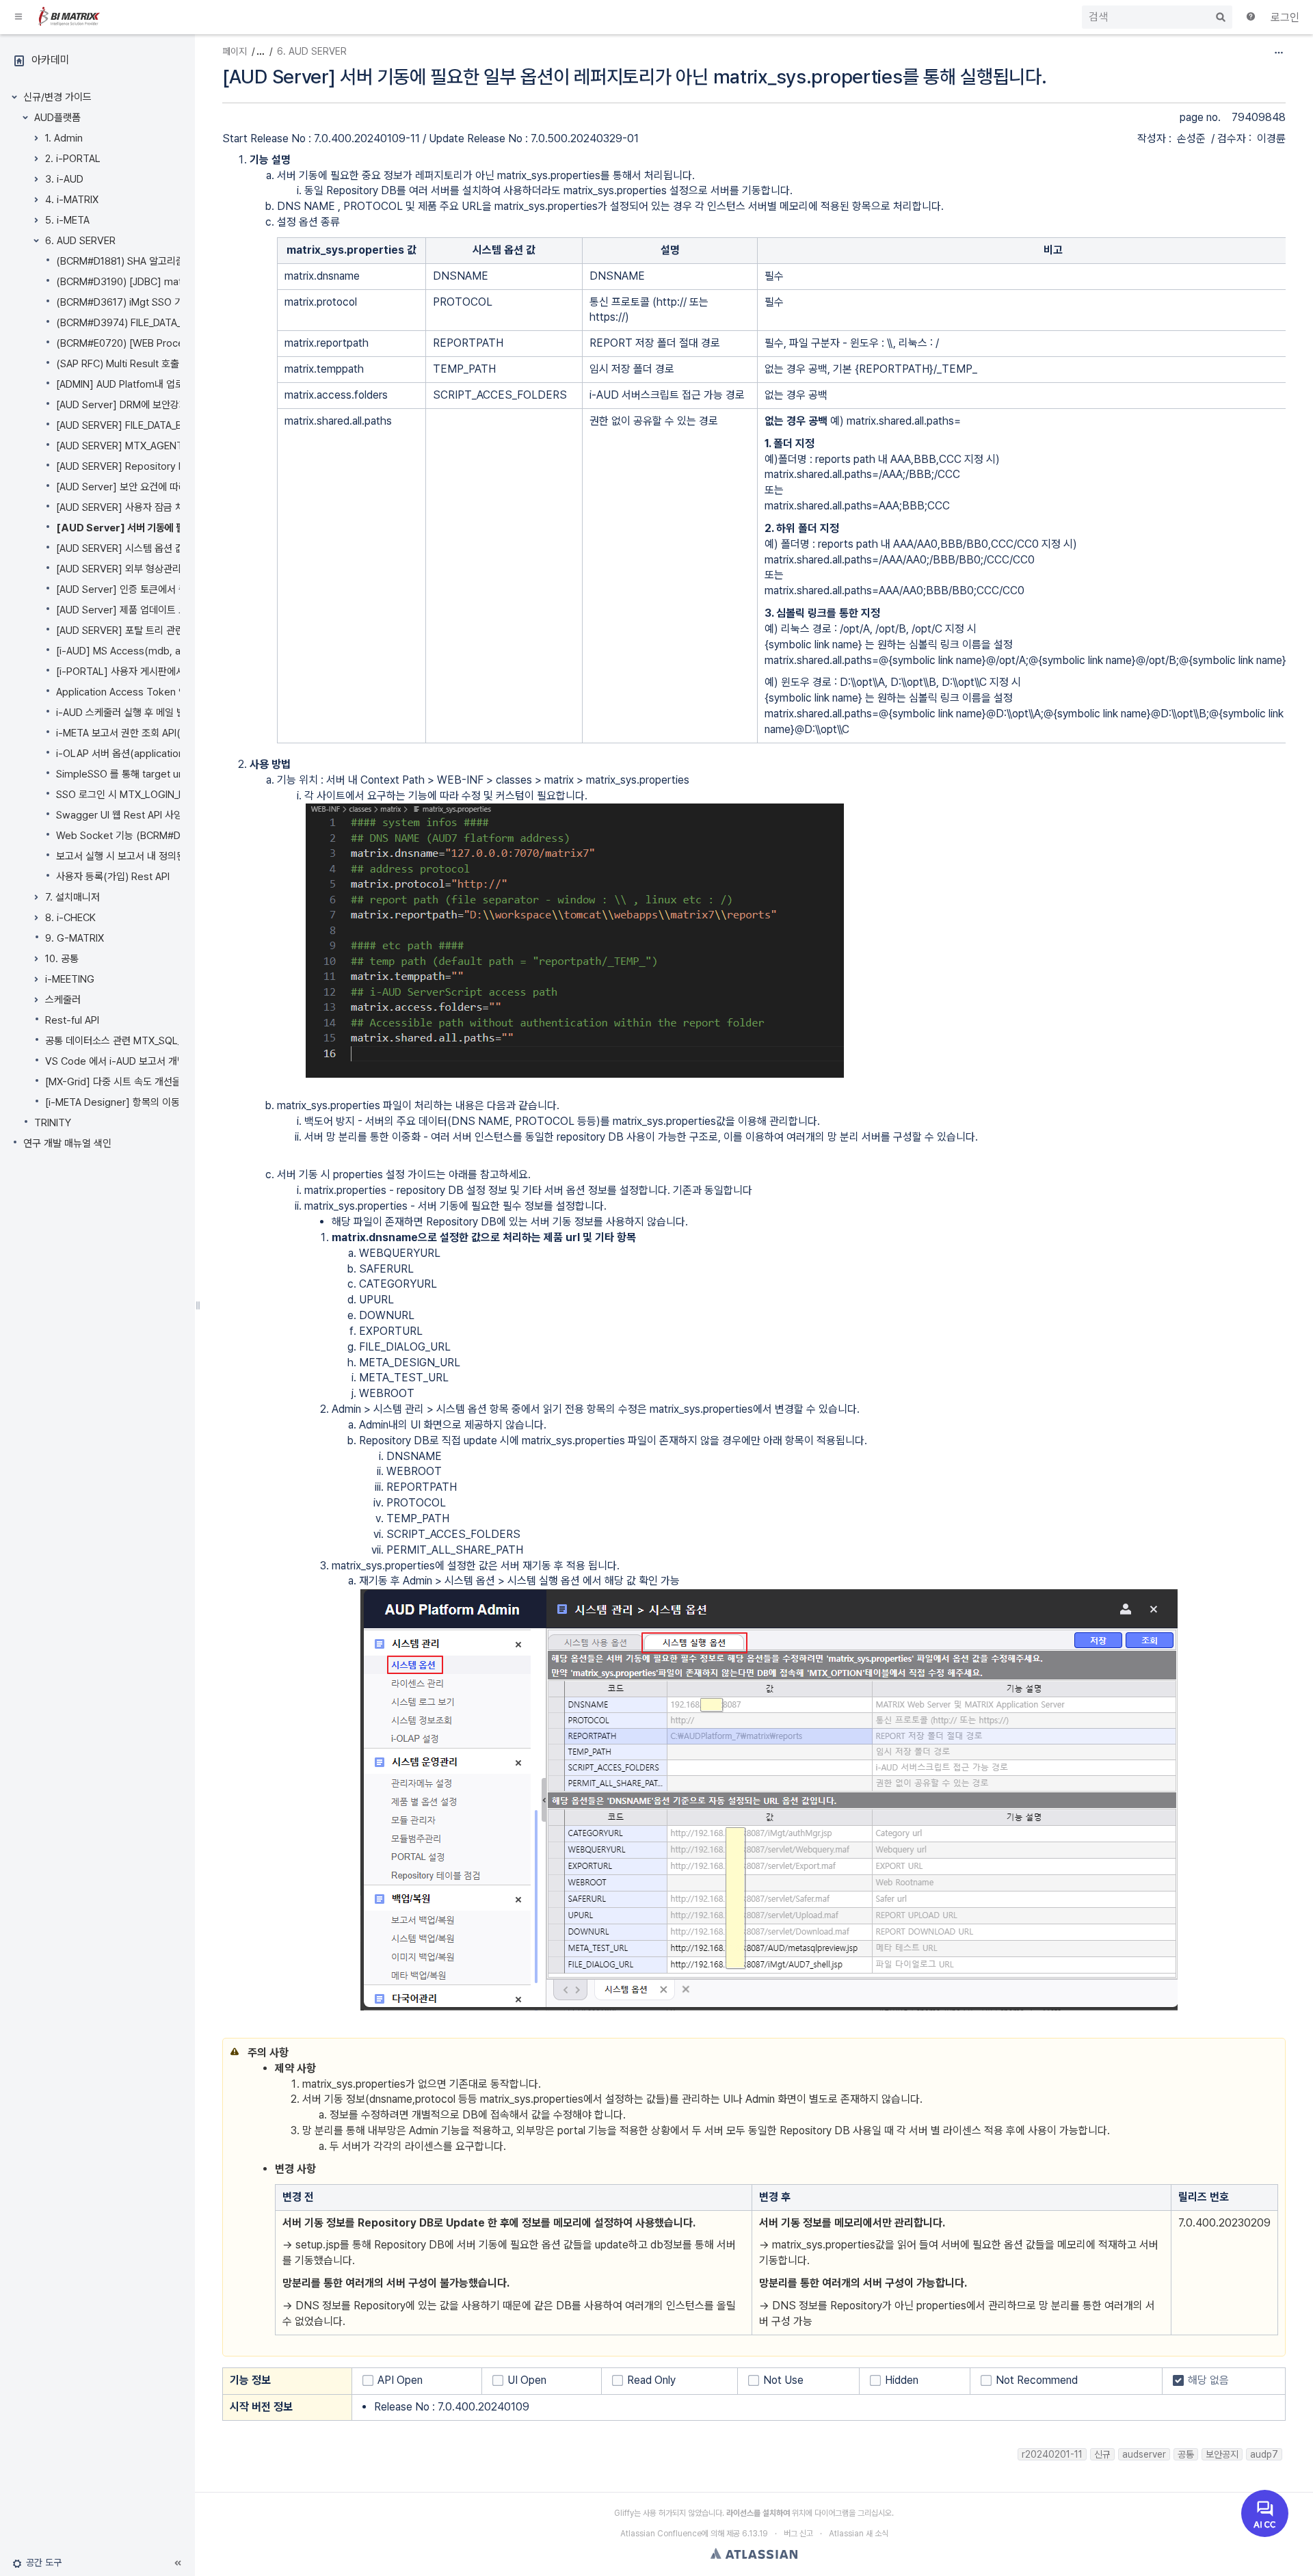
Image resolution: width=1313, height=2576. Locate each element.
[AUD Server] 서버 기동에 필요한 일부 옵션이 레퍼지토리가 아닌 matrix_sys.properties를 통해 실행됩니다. (635, 77)
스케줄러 (63, 1000)
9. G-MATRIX (75, 938)
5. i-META (67, 220)
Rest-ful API (72, 1020)
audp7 (1264, 2454)
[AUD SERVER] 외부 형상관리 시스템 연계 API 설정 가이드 (177, 569)
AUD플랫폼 (57, 118)
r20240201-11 (1052, 2454)
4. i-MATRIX (72, 200)
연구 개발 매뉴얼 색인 (67, 1143)
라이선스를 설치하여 (758, 2513)
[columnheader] (352, 250)
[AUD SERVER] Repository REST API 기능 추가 (159, 466)
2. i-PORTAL (73, 159)
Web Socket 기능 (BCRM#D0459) (132, 836)
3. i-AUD (64, 179)
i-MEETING (70, 979)
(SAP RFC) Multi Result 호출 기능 (128, 364)
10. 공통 (62, 959)
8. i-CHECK (70, 918)
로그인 (1285, 17)
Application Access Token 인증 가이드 (141, 692)
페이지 (235, 51)
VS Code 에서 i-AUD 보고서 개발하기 (124, 1061)
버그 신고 (798, 2534)
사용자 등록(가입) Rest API (113, 877)
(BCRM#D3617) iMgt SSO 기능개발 (133, 302)
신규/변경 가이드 (57, 97)
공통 (1186, 2454)
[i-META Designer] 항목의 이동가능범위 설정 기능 (151, 1102)
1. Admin (64, 138)
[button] (19, 17)
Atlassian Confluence (661, 2534)
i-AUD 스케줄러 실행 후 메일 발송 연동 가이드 (150, 713)
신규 (1102, 2454)
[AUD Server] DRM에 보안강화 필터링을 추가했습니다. (171, 405)
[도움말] (1251, 18)
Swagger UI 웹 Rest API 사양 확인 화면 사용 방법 (160, 815)
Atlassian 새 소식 (859, 2534)
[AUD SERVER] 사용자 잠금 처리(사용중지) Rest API (167, 507)
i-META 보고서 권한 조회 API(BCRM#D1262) (151, 733)
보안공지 (1222, 2454)
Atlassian (754, 2553)
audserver (1144, 2454)
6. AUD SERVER (80, 241)
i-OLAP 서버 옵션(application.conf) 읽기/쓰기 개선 (164, 754)
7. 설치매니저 (72, 897)
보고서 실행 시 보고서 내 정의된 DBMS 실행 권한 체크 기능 (177, 856)
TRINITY (53, 1123)
